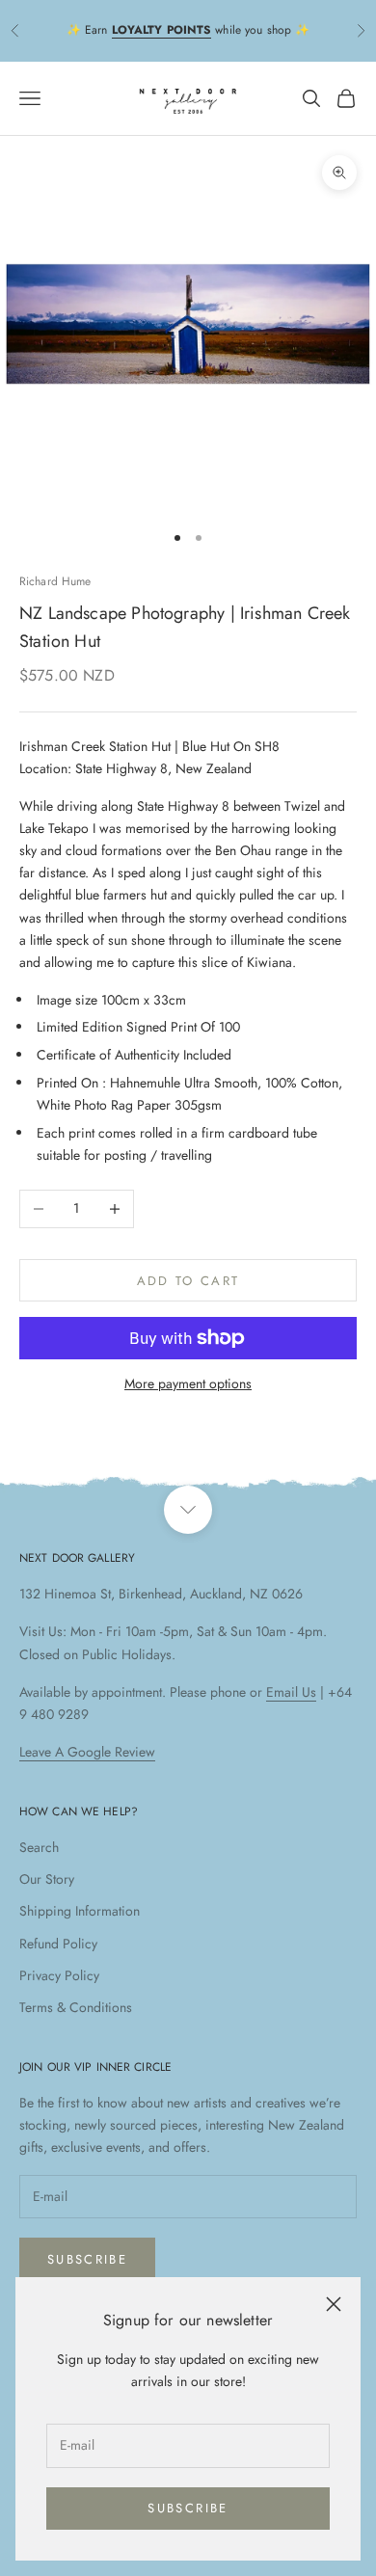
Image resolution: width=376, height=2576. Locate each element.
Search (39, 1847)
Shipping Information (80, 1911)
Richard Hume (55, 581)
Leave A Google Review (87, 1752)
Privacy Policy (59, 1975)
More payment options (188, 1383)
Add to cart (188, 1281)
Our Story (47, 1879)
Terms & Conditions (76, 2007)
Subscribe (188, 2508)
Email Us (291, 1692)
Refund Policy (58, 1944)
